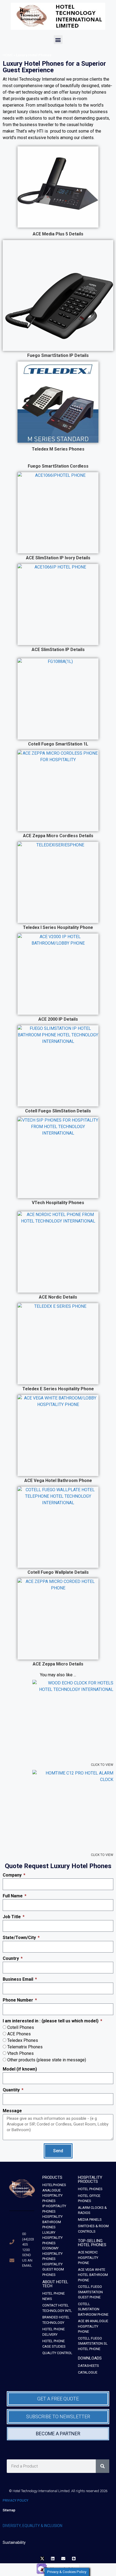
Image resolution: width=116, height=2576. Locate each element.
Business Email (18, 1979)
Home (8, 55)
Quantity (12, 2090)
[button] (58, 40)
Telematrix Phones (25, 2047)
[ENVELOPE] (63, 2559)
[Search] (103, 2466)
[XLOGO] (42, 2559)
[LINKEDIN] (53, 2559)
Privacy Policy (16, 2501)
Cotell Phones (21, 2027)
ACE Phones (19, 2034)
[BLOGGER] (74, 2559)
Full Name (13, 1896)
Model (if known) (20, 2069)
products (52, 2177)
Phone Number (18, 2000)
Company (13, 1875)
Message (12, 2111)
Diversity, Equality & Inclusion (33, 2526)
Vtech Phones (21, 2053)
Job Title (12, 1917)
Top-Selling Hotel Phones (92, 2243)
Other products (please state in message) (47, 2060)
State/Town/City (20, 1938)
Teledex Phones (23, 2040)
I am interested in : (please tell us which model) (51, 2021)
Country (11, 1958)
